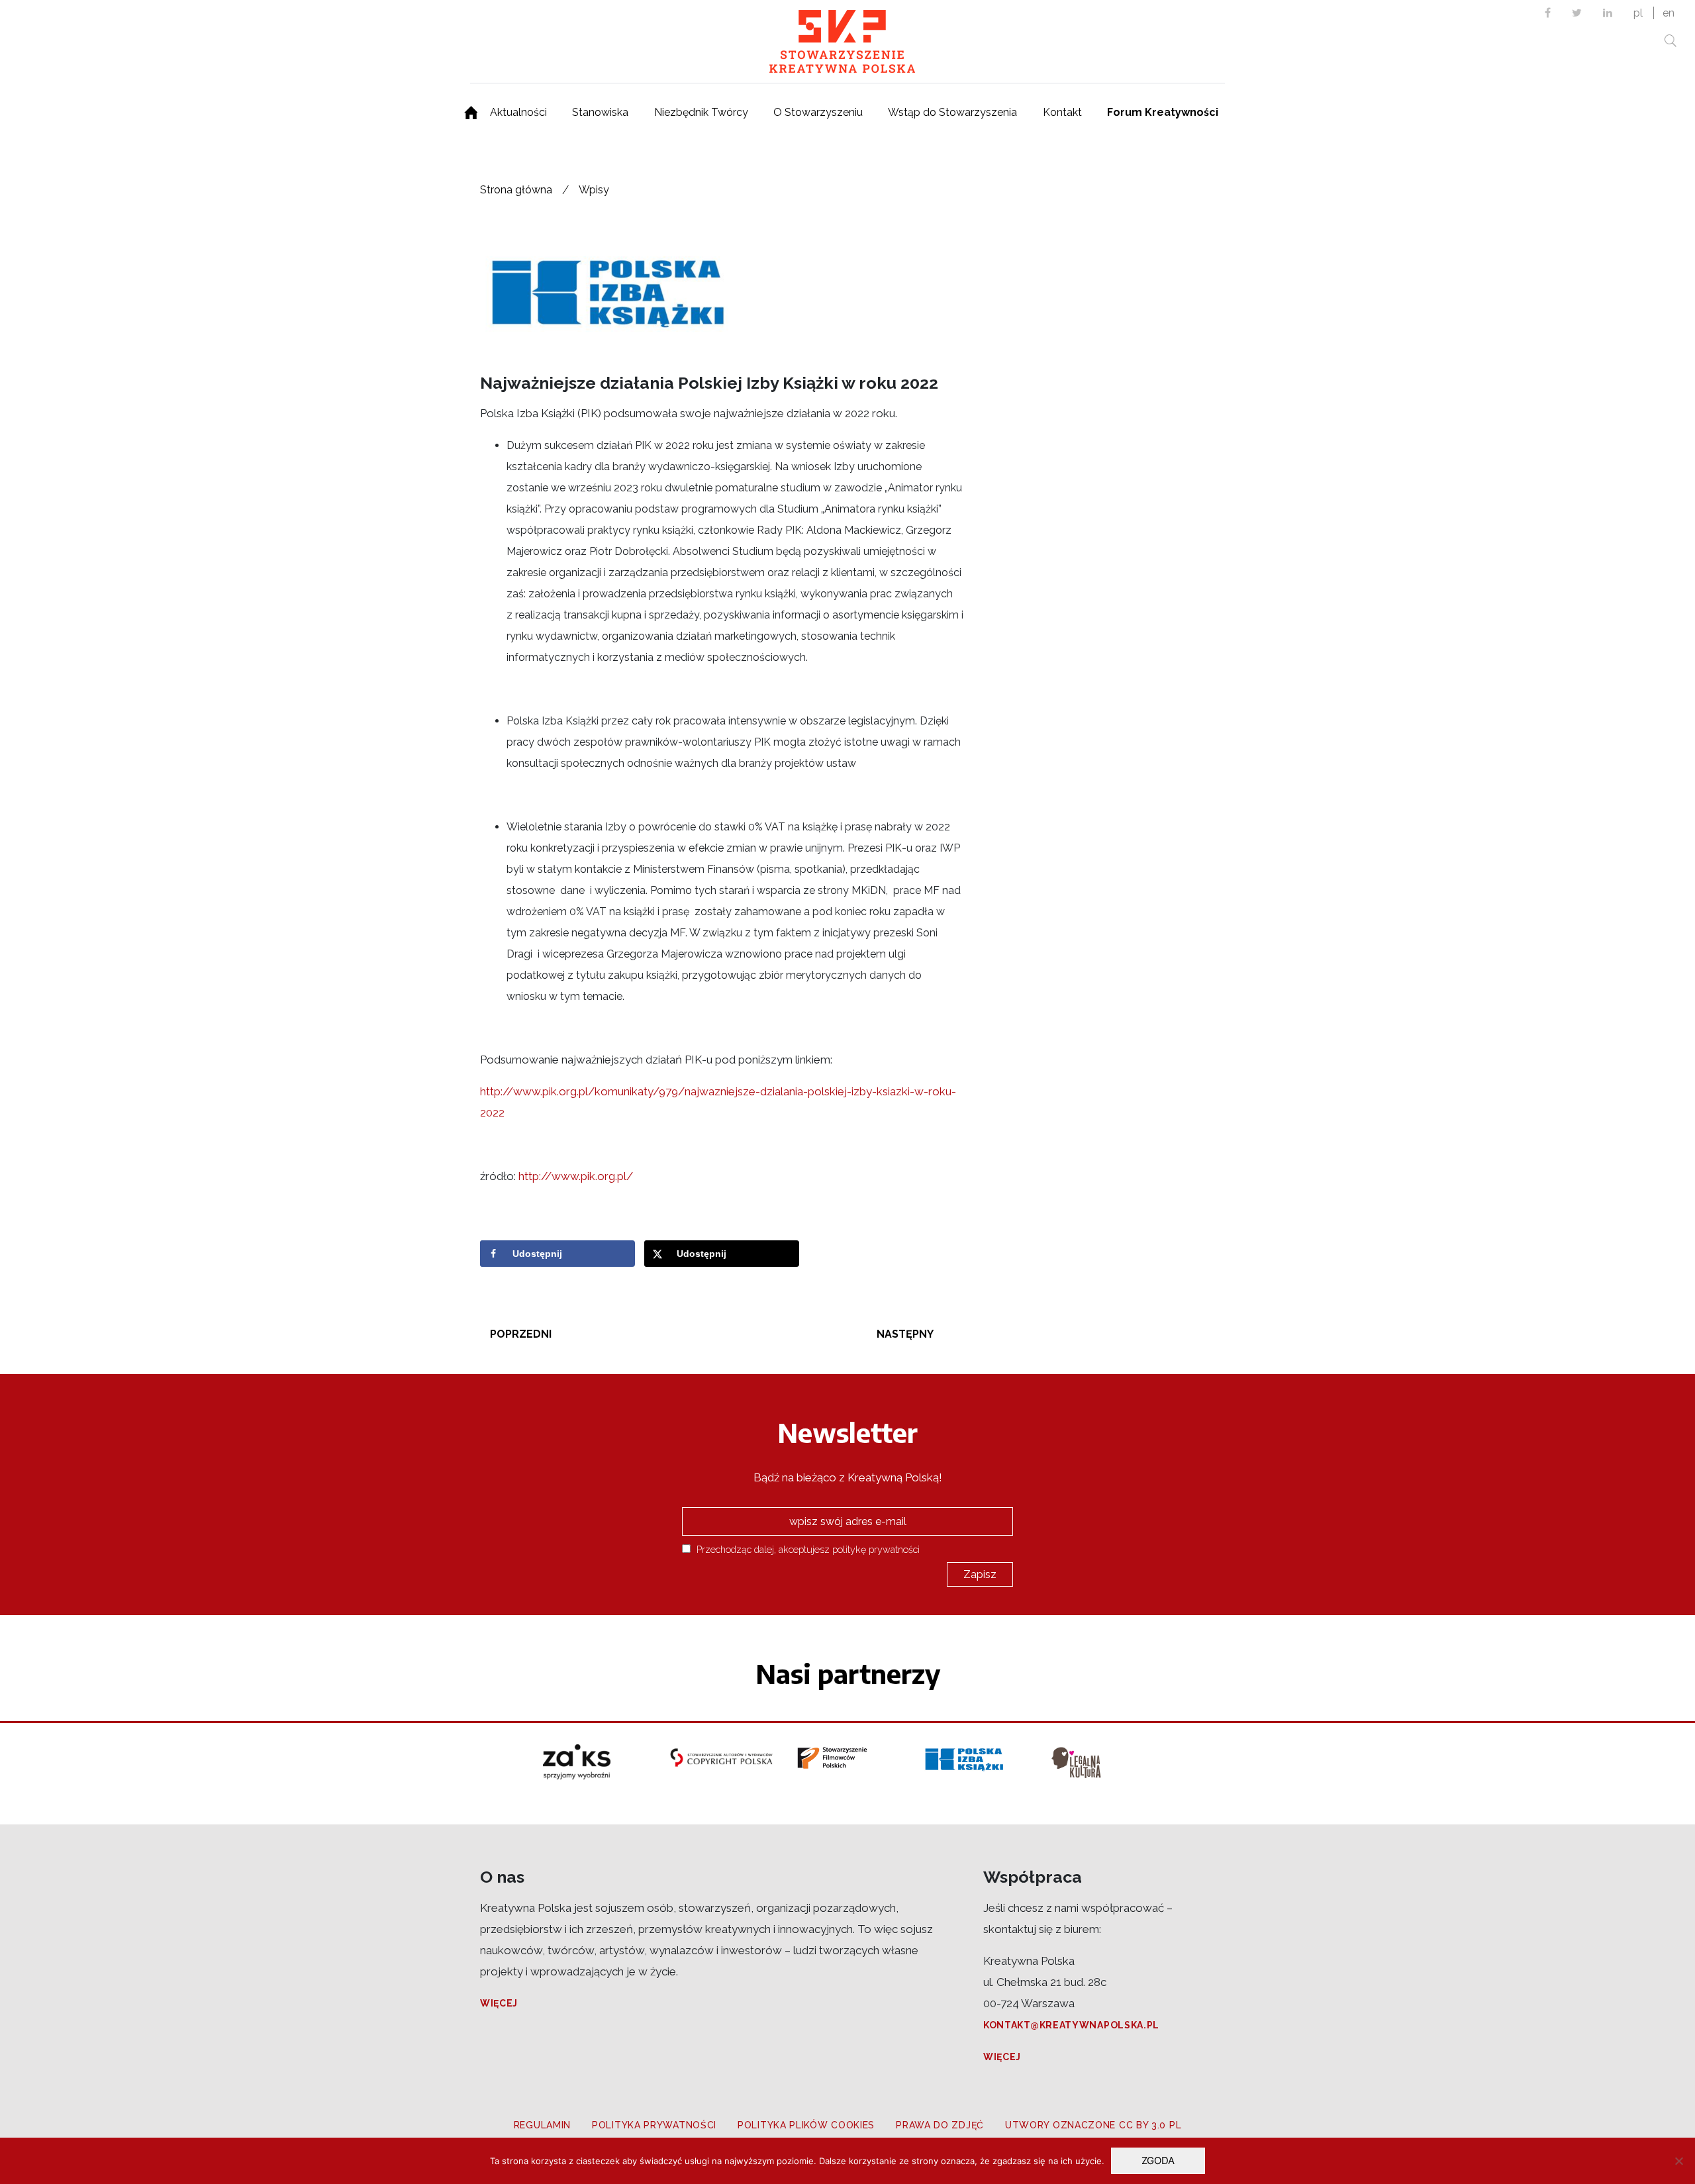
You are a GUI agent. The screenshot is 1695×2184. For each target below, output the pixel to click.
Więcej (499, 2003)
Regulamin (542, 2125)
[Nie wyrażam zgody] (1678, 2161)
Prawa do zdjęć (940, 2125)
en (1669, 13)
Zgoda (1158, 2160)
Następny (905, 1334)
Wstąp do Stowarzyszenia (952, 112)
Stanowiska (600, 112)
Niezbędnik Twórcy (701, 112)
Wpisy (594, 190)
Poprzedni (521, 1334)
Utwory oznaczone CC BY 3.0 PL (1093, 2125)
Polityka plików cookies (806, 2125)
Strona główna (516, 190)
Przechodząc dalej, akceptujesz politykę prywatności (807, 1549)
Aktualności (518, 112)
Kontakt (1062, 112)
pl (1638, 13)
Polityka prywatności (654, 2125)
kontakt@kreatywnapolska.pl (1071, 2025)
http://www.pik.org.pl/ (576, 1176)
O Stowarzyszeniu (818, 112)
